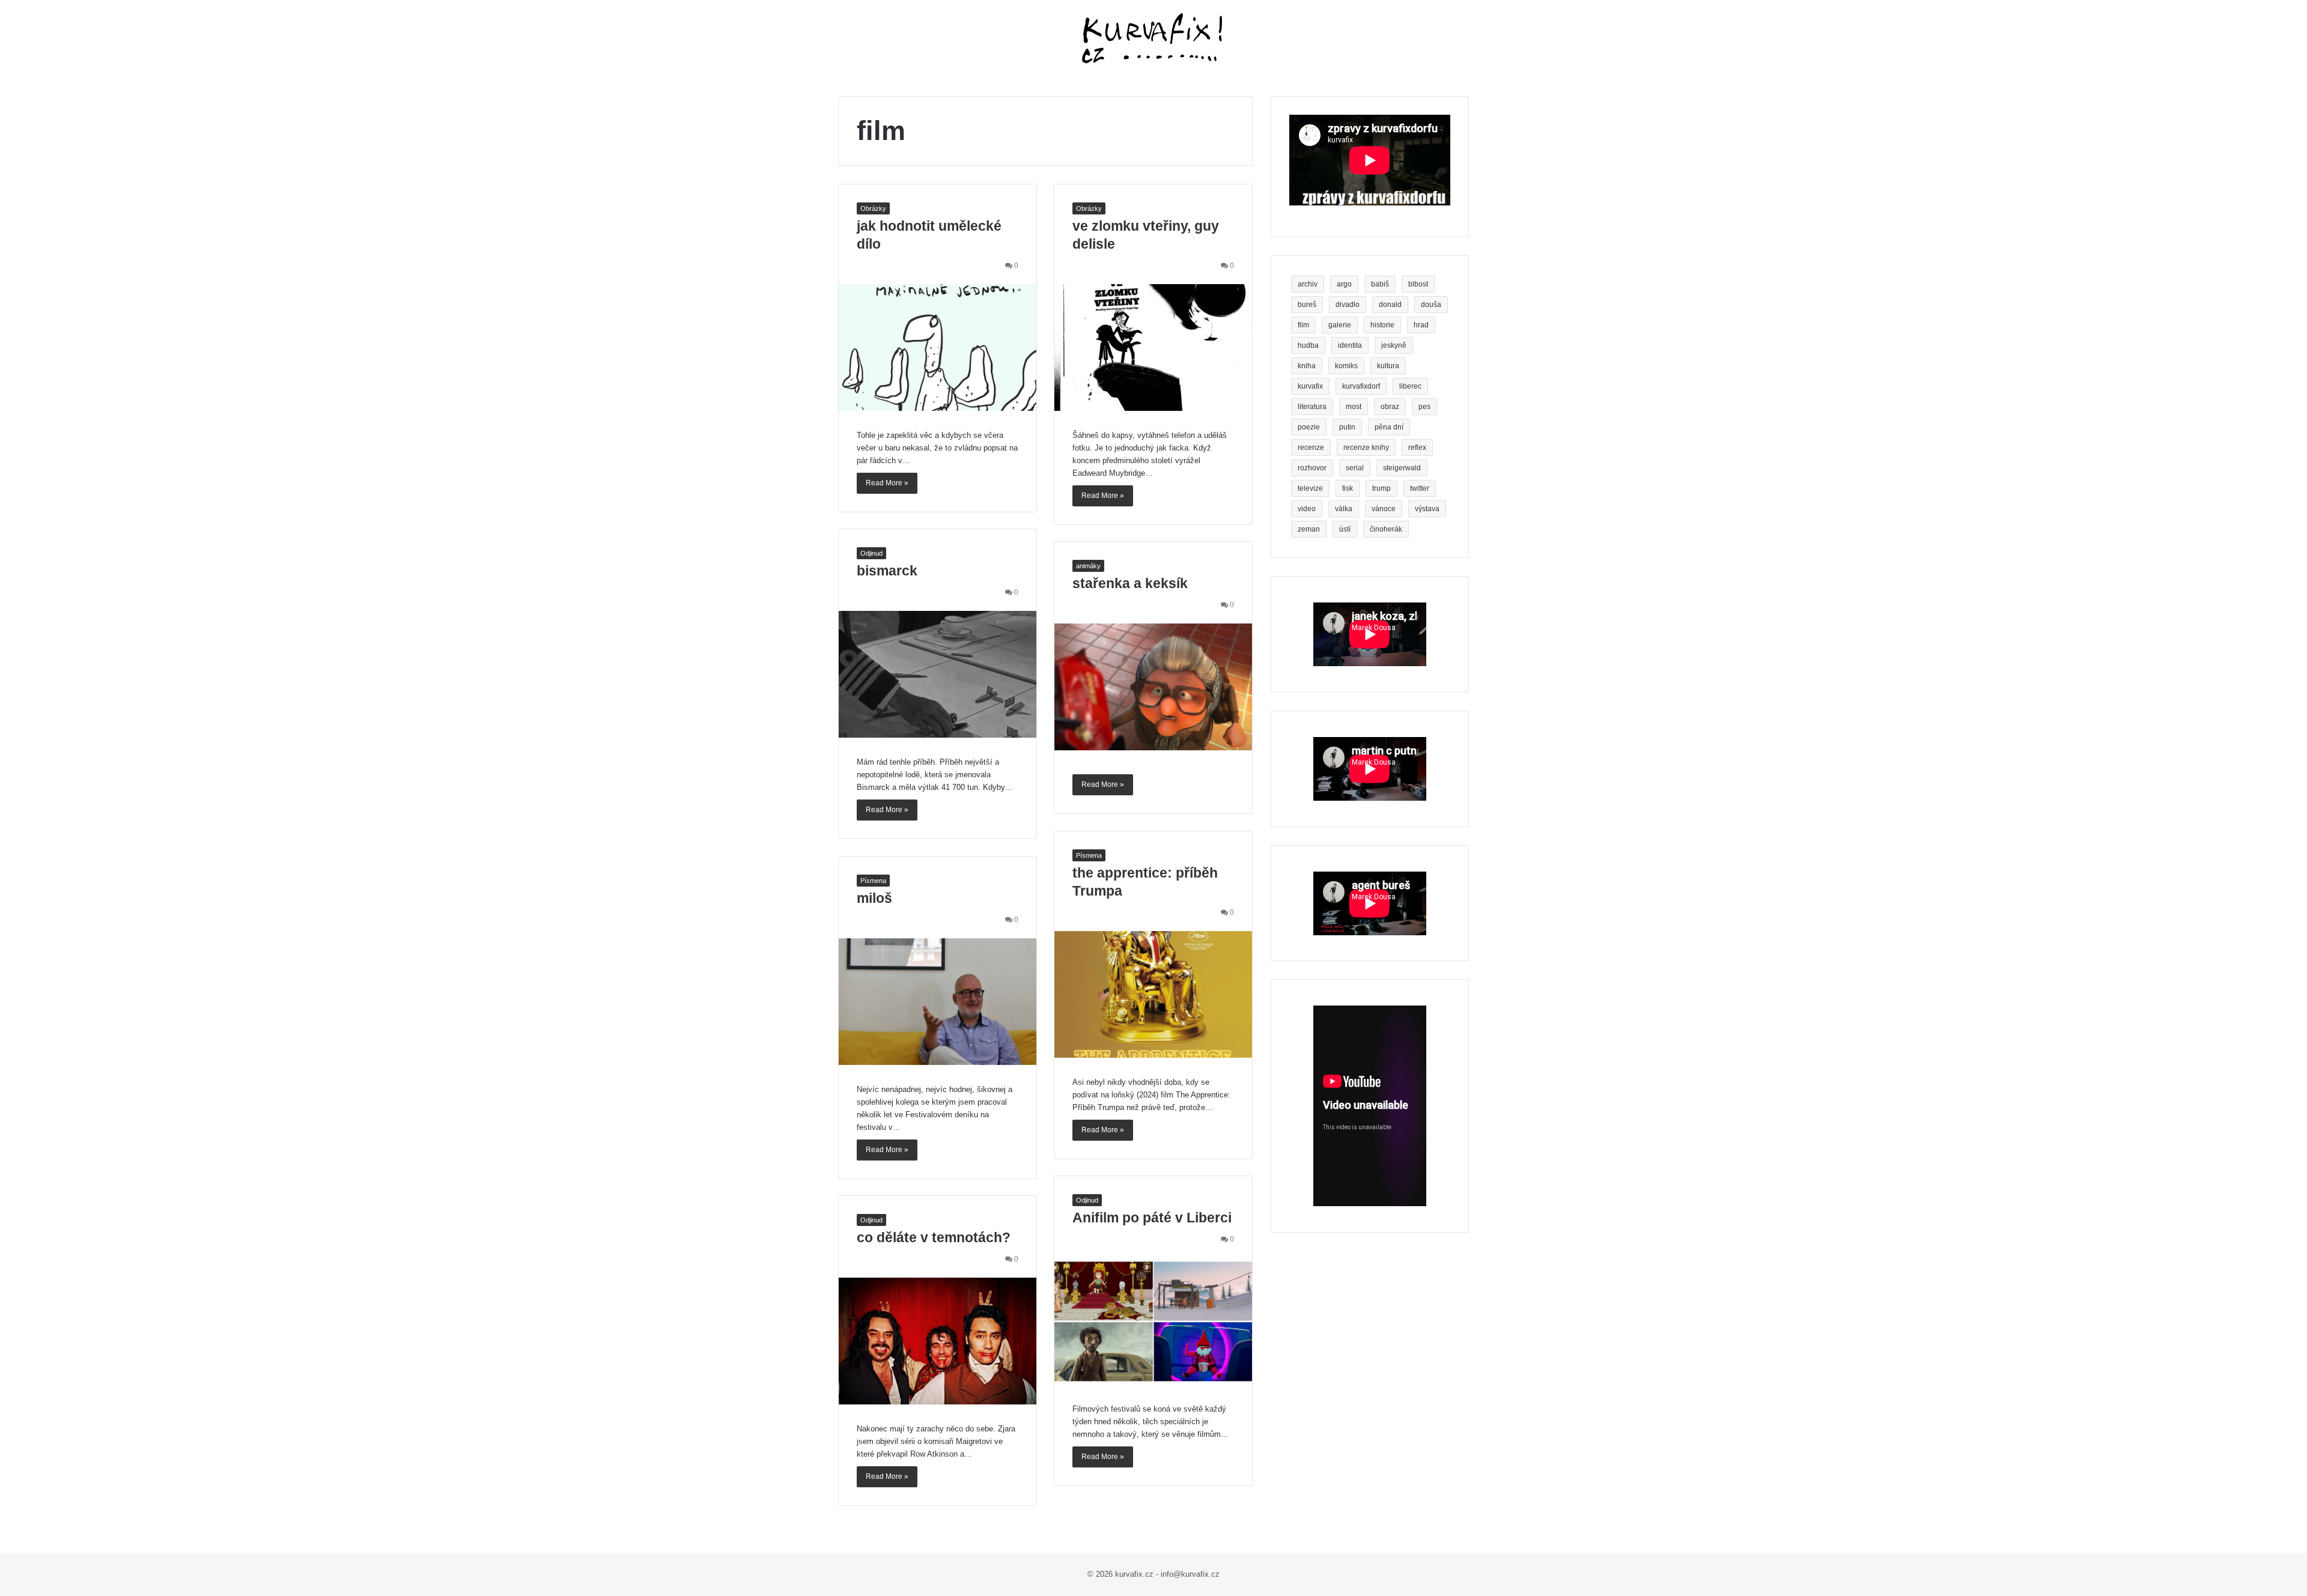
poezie (1309, 427)
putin (1347, 427)
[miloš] (938, 1002)
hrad (1421, 325)
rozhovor (1312, 468)
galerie (1340, 325)
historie (1382, 325)
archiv (1308, 284)
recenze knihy (1366, 448)
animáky (1088, 566)
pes (1424, 407)
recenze (1311, 448)
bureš (1307, 305)
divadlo (1348, 305)
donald (1390, 305)
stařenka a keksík (1130, 583)
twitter (1420, 488)
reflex (1417, 448)
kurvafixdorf (1361, 386)
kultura (1388, 366)
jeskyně (1394, 345)
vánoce (1384, 509)
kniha (1307, 366)
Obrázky (873, 208)
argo (1344, 284)
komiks (1346, 366)
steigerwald (1402, 468)
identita (1350, 345)
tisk (1348, 488)
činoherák (1386, 529)
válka (1344, 509)
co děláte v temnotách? (934, 1237)
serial (1355, 468)
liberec (1410, 386)
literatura (1312, 407)
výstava (1427, 509)
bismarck (887, 571)
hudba (1308, 345)
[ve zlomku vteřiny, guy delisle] (1153, 347)
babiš (1380, 284)
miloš (874, 898)
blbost (1418, 284)
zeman (1309, 529)
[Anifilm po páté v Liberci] (1153, 1321)
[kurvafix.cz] (1153, 39)
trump (1381, 488)
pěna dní (1389, 427)
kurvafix (1310, 386)
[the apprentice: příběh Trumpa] (1153, 994)
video (1307, 509)
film (1303, 325)
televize (1310, 488)
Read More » (887, 483)
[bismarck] (938, 674)
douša (1431, 305)
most (1354, 407)
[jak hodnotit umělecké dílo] (938, 347)
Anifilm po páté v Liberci (1152, 1218)
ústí (1345, 529)
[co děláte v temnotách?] (938, 1341)
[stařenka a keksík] (1153, 687)
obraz (1390, 407)
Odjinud (871, 553)
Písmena (1089, 855)
